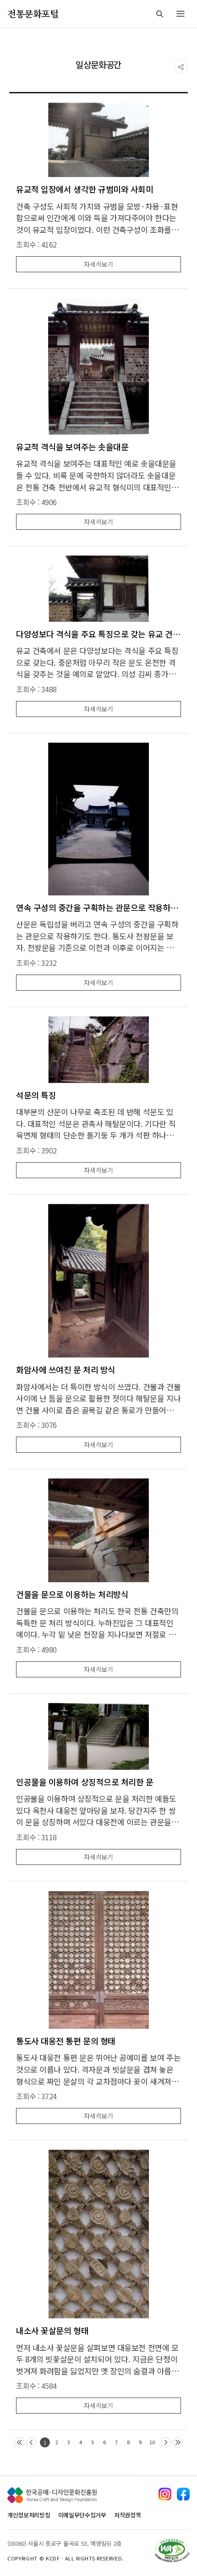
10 (152, 2442)
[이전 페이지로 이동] (31, 2442)
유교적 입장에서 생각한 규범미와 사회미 (85, 189)
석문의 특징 (36, 1095)
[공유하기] (181, 67)
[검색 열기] (159, 14)
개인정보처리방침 (29, 2515)
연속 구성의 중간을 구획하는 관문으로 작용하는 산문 (98, 908)
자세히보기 (98, 264)
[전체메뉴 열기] (181, 14)
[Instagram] (165, 2494)
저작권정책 (127, 2515)
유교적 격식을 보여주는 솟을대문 (72, 447)
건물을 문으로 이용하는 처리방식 (72, 1594)
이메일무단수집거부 (82, 2515)
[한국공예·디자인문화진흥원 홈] (52, 2495)
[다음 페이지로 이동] (166, 2442)
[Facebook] (183, 2494)
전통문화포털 (33, 13)
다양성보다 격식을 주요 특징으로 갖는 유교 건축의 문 (98, 634)
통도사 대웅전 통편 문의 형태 (66, 2041)
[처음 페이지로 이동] (19, 2442)
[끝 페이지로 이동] (178, 2442)
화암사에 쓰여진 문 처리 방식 (66, 1370)
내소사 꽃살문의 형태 (52, 2331)
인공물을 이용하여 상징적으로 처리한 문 (85, 1782)
